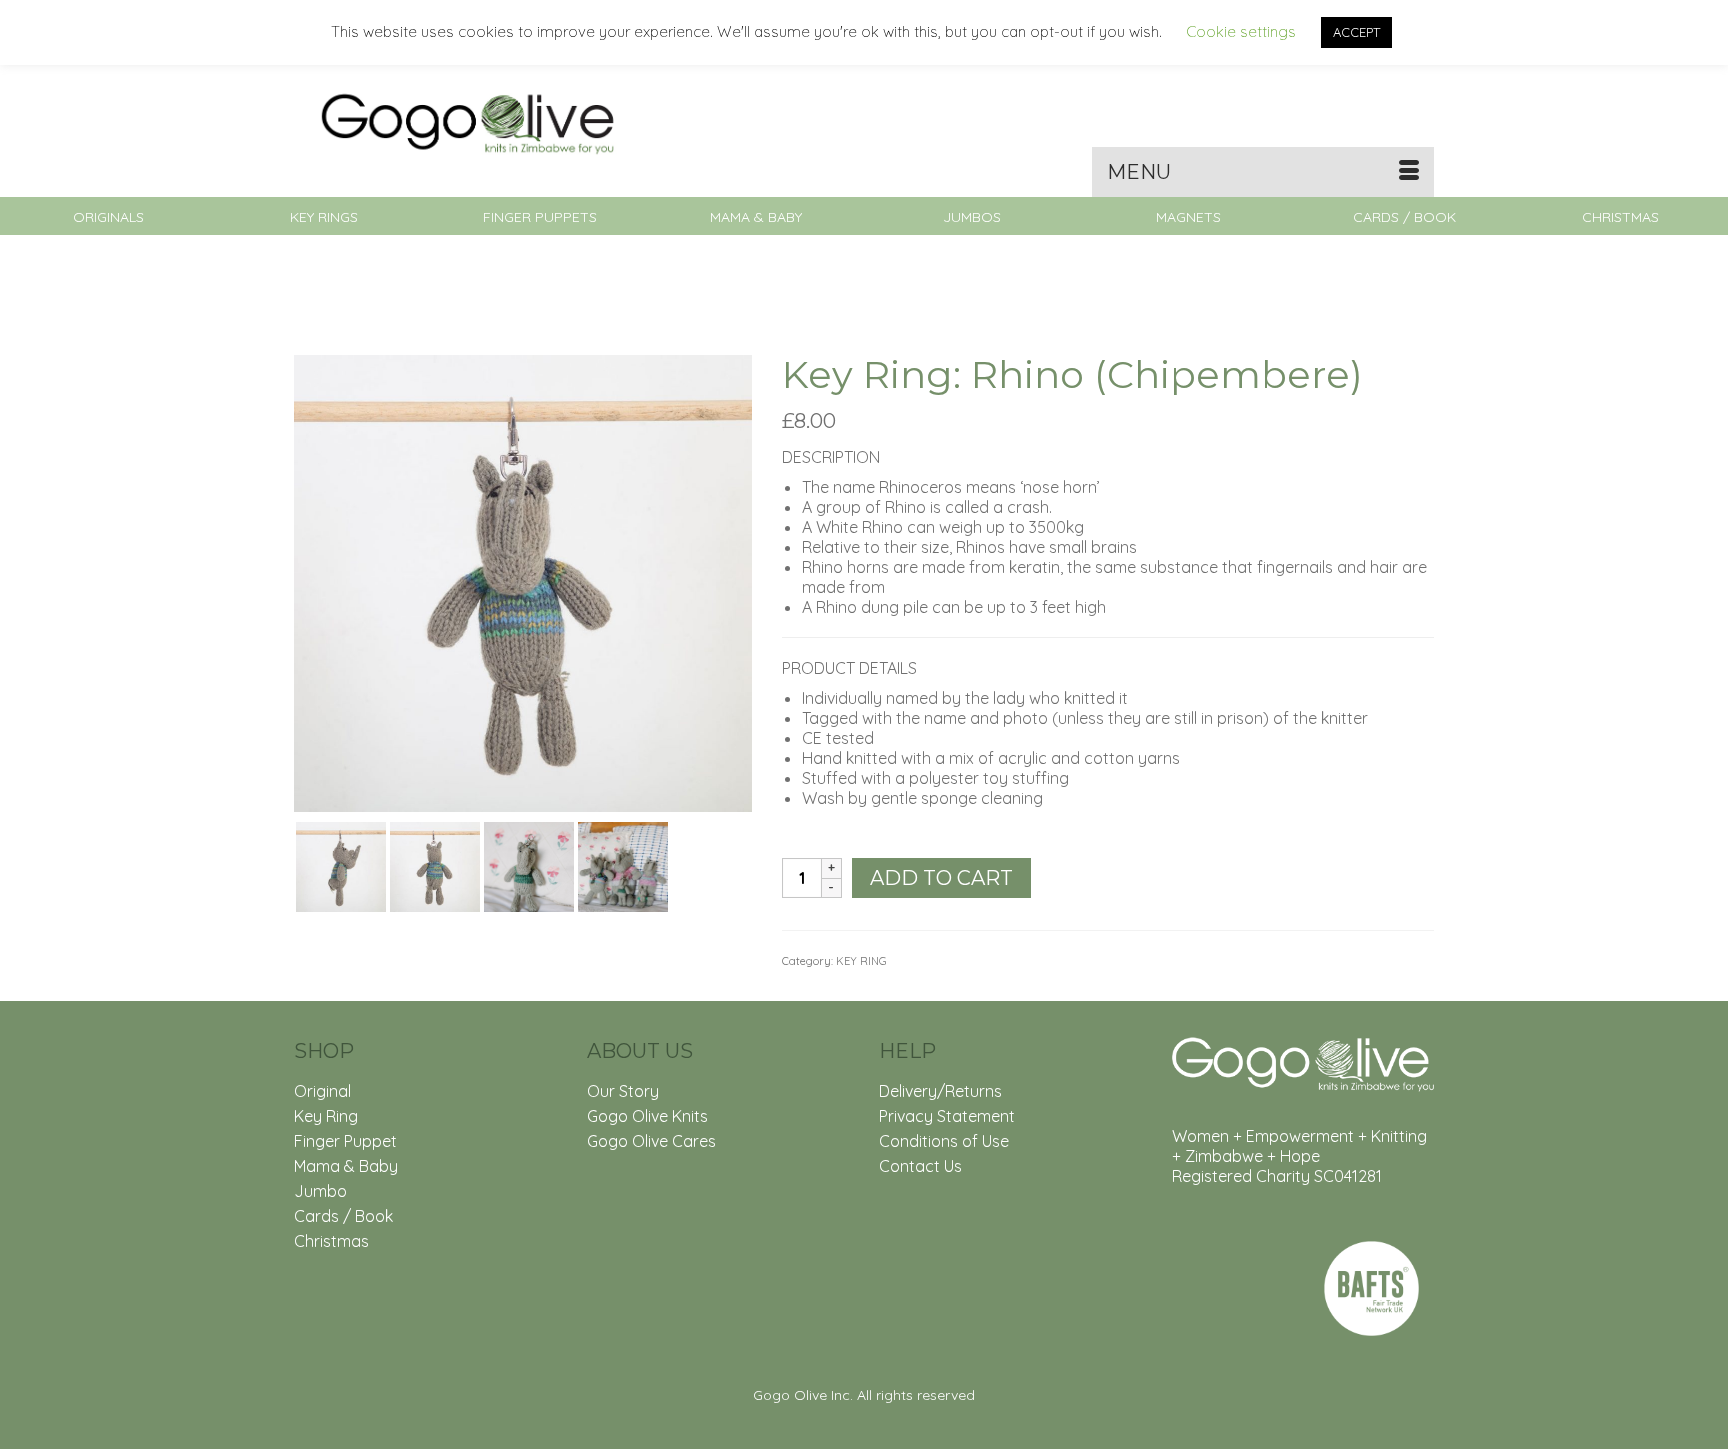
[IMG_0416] (523, 582)
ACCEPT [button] (1356, 32)
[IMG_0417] (341, 865)
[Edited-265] (623, 865)
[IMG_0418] (435, 865)
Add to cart (941, 878)
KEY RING (861, 961)
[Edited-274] (529, 865)
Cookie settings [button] (1241, 31)
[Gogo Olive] (474, 122)
